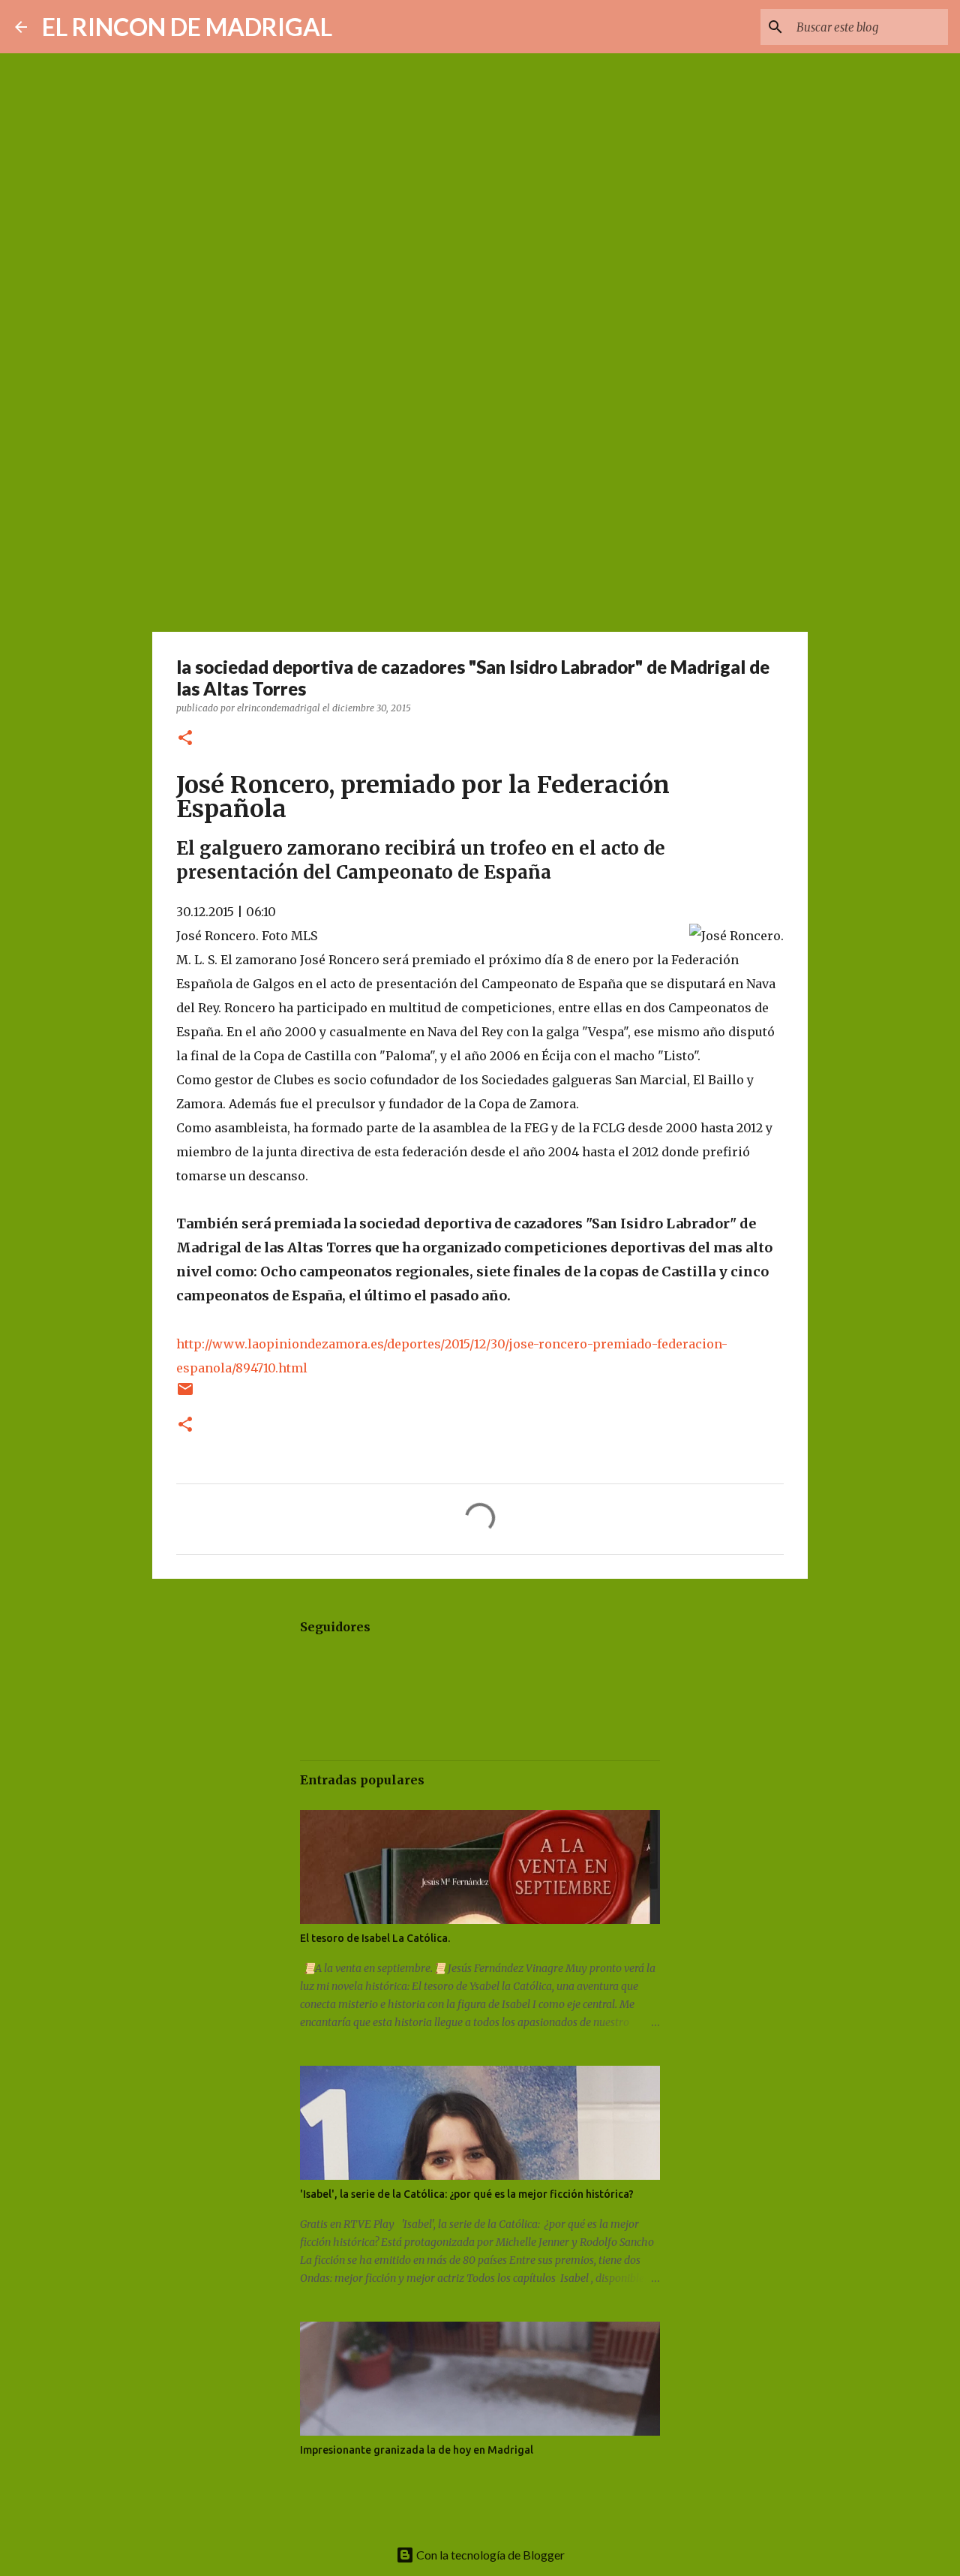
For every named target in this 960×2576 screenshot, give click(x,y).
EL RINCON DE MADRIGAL (187, 27)
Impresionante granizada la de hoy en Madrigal (417, 2450)
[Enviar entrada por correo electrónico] (185, 1395)
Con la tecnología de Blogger (489, 2555)
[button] (185, 739)
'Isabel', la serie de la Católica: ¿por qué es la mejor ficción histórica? (467, 2194)
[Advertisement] (480, 513)
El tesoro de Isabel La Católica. (375, 1938)
